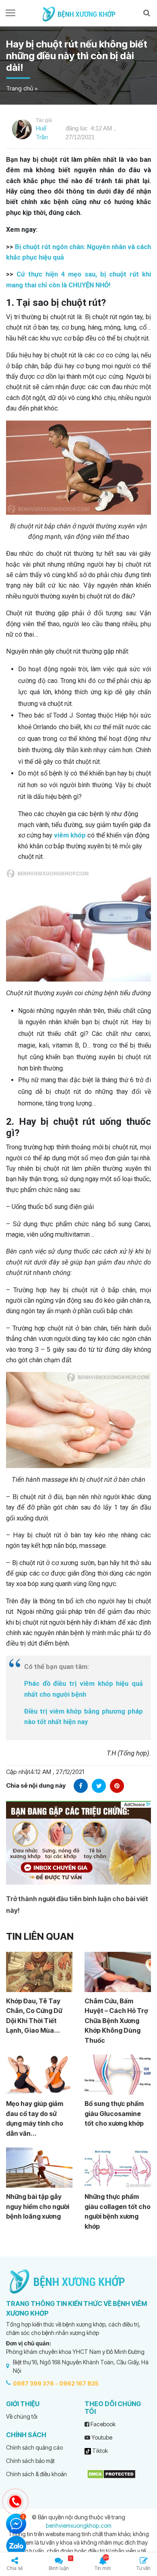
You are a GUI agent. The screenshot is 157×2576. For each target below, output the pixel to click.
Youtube (101, 2437)
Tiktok (99, 2451)
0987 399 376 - (35, 2383)
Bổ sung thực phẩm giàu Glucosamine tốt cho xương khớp (114, 2113)
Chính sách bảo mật (30, 2461)
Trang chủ (20, 88)
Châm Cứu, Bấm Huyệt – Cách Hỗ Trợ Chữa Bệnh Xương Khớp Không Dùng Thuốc (116, 2021)
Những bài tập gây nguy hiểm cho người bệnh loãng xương (38, 2206)
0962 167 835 (79, 2383)
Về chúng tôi (22, 2416)
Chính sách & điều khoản (36, 2474)
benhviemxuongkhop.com (79, 2525)
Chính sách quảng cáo (34, 2447)
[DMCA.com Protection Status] (111, 2474)
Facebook (102, 2424)
